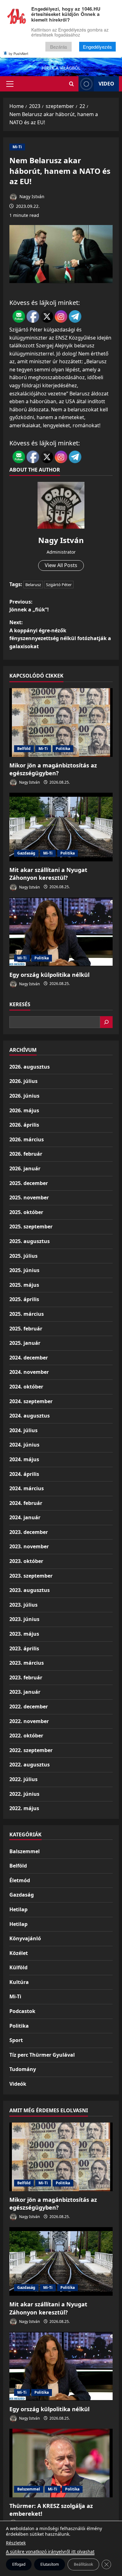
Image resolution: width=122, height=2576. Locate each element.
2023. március (27, 1663)
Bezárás (59, 47)
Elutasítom (50, 2564)
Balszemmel (25, 1851)
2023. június (24, 1619)
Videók (18, 2084)
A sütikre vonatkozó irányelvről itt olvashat (50, 2552)
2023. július (23, 1605)
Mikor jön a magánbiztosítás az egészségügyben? (53, 769)
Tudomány (23, 2069)
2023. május (24, 1634)
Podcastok (22, 2011)
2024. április (24, 1474)
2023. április (24, 1648)
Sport (16, 2040)
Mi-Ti (17, 147)
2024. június (24, 1445)
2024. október (26, 1387)
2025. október (26, 1212)
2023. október (26, 1561)
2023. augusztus (30, 1590)
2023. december (29, 1532)
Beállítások (83, 2564)
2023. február (26, 1677)
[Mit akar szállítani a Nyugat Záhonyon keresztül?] (61, 827)
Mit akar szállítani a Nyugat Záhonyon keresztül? (48, 874)
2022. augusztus (30, 1765)
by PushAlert (18, 53)
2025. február (26, 1329)
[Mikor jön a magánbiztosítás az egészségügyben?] (61, 722)
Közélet (19, 1953)
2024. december (29, 1358)
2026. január (25, 1168)
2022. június (24, 1794)
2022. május (24, 1808)
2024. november (29, 1372)
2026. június (24, 1096)
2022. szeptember (31, 1750)
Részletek (16, 2543)
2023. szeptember (31, 1576)
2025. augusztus (30, 1241)
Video (106, 84)
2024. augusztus (30, 1416)
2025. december (29, 1183)
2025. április (24, 1299)
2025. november (29, 1197)
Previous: (29, 606)
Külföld (18, 1967)
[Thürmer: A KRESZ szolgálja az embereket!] (61, 2463)
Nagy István (31, 196)
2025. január (25, 1343)
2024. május (24, 1459)
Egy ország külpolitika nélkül (49, 975)
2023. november (29, 1546)
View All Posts (61, 565)
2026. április (24, 1125)
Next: (60, 634)
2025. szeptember (31, 1227)
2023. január (25, 1692)
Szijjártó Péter (59, 585)
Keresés (20, 1004)
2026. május (24, 1110)
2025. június (24, 1270)
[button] (10, 84)
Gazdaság (26, 853)
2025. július (23, 1256)
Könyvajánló (25, 1938)
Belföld (24, 749)
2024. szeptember (31, 1401)
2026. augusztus (30, 1067)
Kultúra (19, 1982)
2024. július (23, 1430)
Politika (63, 749)
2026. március (27, 1139)
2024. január (25, 1517)
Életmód (20, 1880)
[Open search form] (71, 84)
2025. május (24, 1285)
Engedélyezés (97, 47)
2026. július (23, 1081)
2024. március (27, 1488)
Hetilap (18, 1909)
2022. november (29, 1721)
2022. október (26, 1736)
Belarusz (33, 585)
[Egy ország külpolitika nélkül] (61, 932)
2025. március (27, 1314)
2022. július (23, 1779)
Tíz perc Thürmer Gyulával (42, 2055)
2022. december (29, 1707)
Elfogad (19, 2564)
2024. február (26, 1503)
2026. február (26, 1154)
